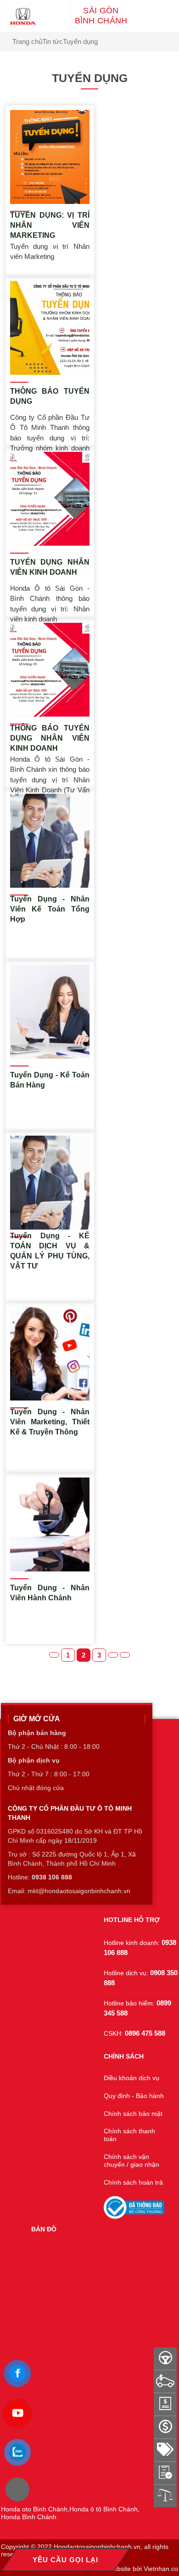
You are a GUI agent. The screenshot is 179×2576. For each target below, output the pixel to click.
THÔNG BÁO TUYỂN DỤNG (50, 396)
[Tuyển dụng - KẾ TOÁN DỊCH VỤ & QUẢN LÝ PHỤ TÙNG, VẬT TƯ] (50, 1183)
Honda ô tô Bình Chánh (103, 2509)
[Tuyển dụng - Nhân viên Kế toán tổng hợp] (50, 841)
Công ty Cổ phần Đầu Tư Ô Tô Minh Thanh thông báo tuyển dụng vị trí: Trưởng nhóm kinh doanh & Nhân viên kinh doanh (50, 428)
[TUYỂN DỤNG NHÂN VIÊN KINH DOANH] (50, 499)
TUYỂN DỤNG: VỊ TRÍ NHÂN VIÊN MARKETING (50, 225)
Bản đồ (44, 2229)
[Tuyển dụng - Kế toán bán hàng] (50, 1012)
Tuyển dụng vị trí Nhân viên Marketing (50, 252)
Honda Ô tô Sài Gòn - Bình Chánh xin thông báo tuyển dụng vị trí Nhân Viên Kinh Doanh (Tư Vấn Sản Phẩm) (50, 770)
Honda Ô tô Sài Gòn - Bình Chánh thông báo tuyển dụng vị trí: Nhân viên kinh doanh (50, 599)
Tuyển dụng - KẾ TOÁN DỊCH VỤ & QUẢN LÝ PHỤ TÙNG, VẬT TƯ (50, 1251)
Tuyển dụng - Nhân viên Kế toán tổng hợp (50, 909)
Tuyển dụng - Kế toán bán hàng (50, 1080)
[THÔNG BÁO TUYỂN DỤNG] (50, 328)
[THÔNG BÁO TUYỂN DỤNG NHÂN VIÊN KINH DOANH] (50, 670)
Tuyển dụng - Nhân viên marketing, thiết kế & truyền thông (50, 1422)
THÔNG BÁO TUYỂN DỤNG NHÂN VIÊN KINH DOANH (50, 738)
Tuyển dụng (80, 41)
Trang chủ (27, 41)
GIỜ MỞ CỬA (37, 1719)
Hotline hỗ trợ (132, 1920)
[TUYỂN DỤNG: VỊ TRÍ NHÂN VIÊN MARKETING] (50, 157)
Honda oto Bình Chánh (34, 2509)
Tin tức (53, 41)
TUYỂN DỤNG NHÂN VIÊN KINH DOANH (50, 567)
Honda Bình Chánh (29, 2517)
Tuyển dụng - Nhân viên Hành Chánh (50, 1593)
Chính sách (124, 2056)
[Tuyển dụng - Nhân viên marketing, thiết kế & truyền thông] (50, 1354)
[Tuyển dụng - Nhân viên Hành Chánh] (50, 1524)
